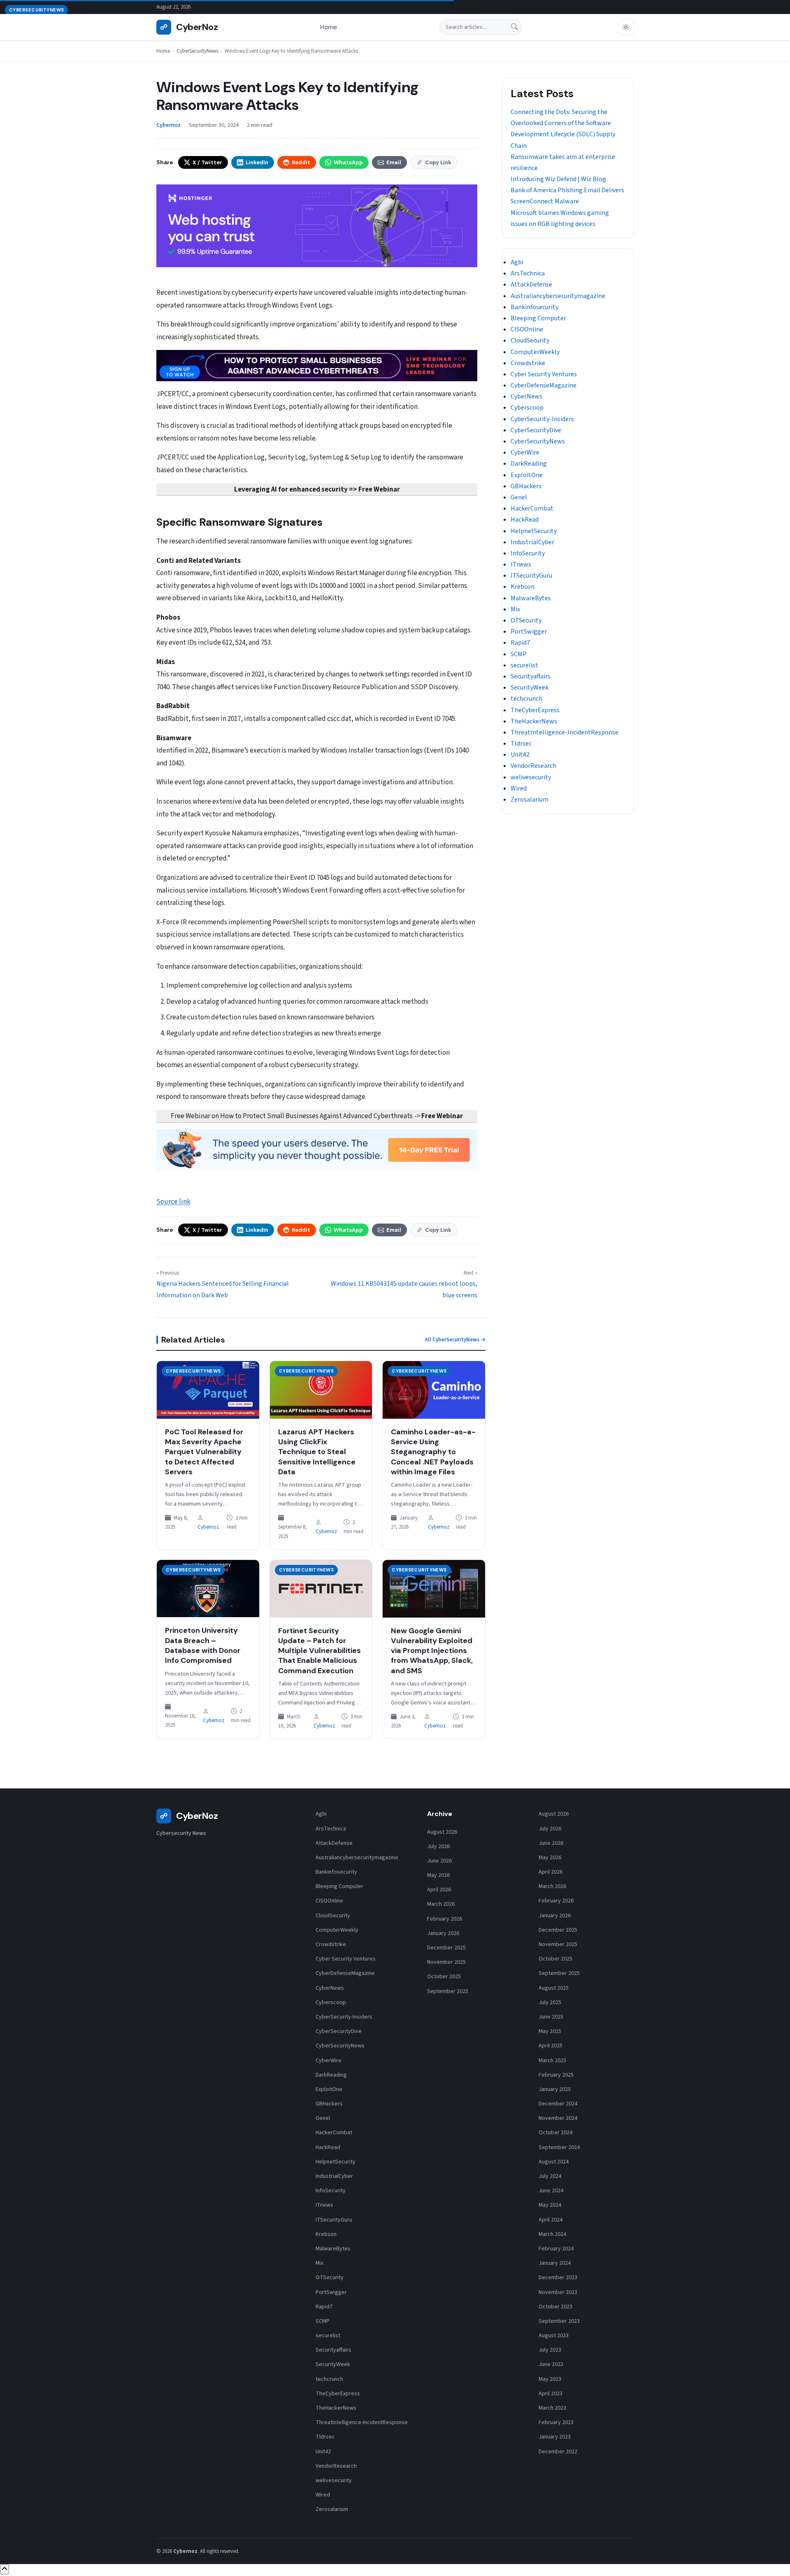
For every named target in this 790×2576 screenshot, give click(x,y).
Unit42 (520, 755)
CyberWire (525, 452)
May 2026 (438, 1875)
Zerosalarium (530, 800)
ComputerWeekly (535, 352)
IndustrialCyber (532, 542)
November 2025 (446, 1962)
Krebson (523, 587)
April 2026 (439, 1890)
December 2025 (446, 1948)
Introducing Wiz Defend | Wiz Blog (558, 179)
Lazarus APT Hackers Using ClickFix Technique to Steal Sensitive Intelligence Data (317, 1452)
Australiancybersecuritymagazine (558, 296)
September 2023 (559, 2321)
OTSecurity (526, 620)
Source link (173, 1202)
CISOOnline (527, 329)
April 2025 (551, 2046)
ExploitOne (527, 475)
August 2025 (554, 1988)
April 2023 (551, 2394)
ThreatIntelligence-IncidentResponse (565, 732)
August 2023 (554, 2336)
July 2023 (550, 2350)
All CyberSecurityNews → (455, 1340)
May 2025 (550, 2031)
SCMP (519, 654)
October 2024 (555, 2133)
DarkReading (529, 464)
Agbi (517, 262)
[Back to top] (5, 2569)
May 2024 (550, 2205)
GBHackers (526, 486)
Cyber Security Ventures (544, 374)
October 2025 (444, 1977)
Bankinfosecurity (534, 307)
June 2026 (439, 1861)
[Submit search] (514, 27)
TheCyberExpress (535, 710)
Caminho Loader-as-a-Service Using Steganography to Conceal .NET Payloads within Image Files (433, 1452)
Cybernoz (208, 1527)
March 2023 (552, 2408)
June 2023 (551, 2364)
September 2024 (559, 2147)
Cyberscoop (527, 408)
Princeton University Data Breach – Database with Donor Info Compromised (203, 1645)
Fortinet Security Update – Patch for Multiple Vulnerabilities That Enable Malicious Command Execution (319, 1651)
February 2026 (445, 1919)
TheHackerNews (534, 721)
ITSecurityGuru (531, 576)
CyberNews (526, 396)
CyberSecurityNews (197, 51)
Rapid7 (520, 643)
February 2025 (556, 2075)
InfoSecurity (528, 553)
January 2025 (555, 2089)
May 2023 (550, 2379)
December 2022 (558, 2452)
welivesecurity (531, 777)
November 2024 (558, 2118)
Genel (519, 497)
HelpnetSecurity (534, 531)
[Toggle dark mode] (626, 27)
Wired (519, 788)
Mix (515, 609)
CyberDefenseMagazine (544, 385)
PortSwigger (529, 632)
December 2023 (558, 2278)
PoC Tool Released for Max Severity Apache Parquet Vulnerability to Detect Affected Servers (204, 1452)
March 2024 (552, 2234)
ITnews (521, 564)
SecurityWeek (530, 688)
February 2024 (556, 2249)
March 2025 (552, 2061)
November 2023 (558, 2292)
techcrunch (526, 699)
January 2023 (555, 2437)
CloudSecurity (530, 340)
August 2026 (442, 1832)
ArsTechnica (528, 273)
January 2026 (443, 1933)
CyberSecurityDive (536, 430)
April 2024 (551, 2220)
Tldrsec (521, 744)
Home (329, 27)
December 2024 (558, 2104)
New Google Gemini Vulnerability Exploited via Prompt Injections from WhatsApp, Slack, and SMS (432, 1651)
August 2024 (554, 2162)
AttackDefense (531, 284)
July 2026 (438, 1846)
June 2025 (551, 2017)
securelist (524, 665)
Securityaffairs (531, 676)
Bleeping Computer (538, 318)
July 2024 (550, 2176)
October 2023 (555, 2307)
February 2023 (556, 2422)
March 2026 (441, 1904)
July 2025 (550, 2003)
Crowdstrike (528, 363)
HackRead (525, 520)
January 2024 (555, 2263)
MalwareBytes (531, 598)
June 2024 (551, 2191)
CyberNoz (189, 27)
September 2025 (448, 1991)
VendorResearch (533, 766)
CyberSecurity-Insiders (542, 419)
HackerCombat (532, 508)
